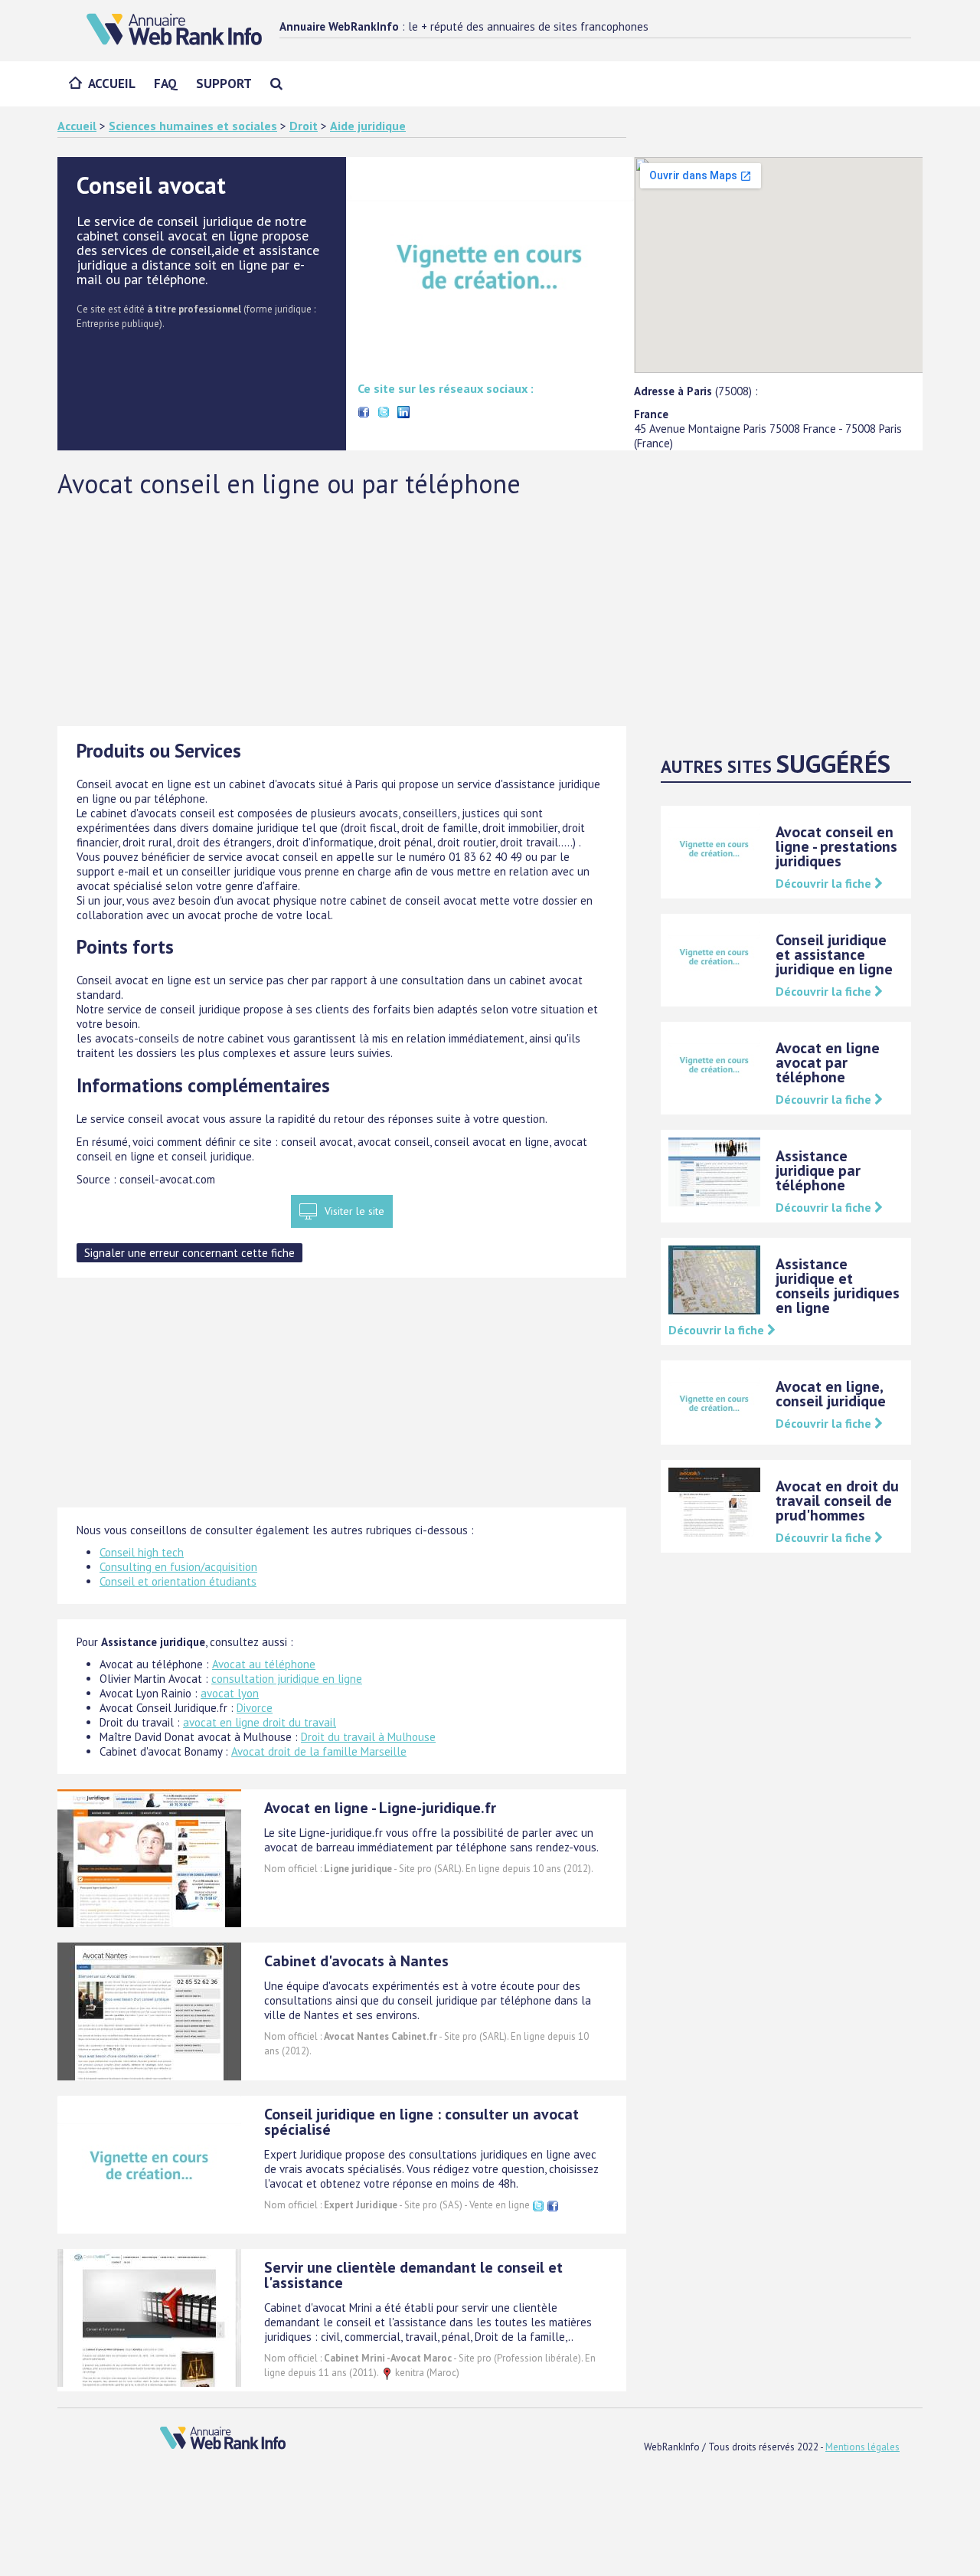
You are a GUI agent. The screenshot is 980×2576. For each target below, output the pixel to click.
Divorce (255, 1708)
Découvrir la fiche (825, 883)
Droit (304, 126)
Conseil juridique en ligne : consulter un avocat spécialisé (421, 2122)
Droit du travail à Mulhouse (368, 1737)
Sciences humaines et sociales (193, 126)
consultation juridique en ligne (287, 1679)
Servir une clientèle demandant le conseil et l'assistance (413, 2275)
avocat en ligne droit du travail (260, 1722)
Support (224, 83)
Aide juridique (368, 126)
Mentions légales (862, 2447)
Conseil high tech (142, 1552)
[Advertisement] (490, 611)
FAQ (166, 83)
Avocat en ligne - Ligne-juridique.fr (380, 1808)
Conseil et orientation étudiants (178, 1581)
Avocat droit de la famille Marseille (319, 1751)
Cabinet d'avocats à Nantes (356, 1961)
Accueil (112, 83)
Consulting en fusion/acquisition (178, 1567)
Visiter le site (354, 1211)
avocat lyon (230, 1693)
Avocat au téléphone (264, 1664)
